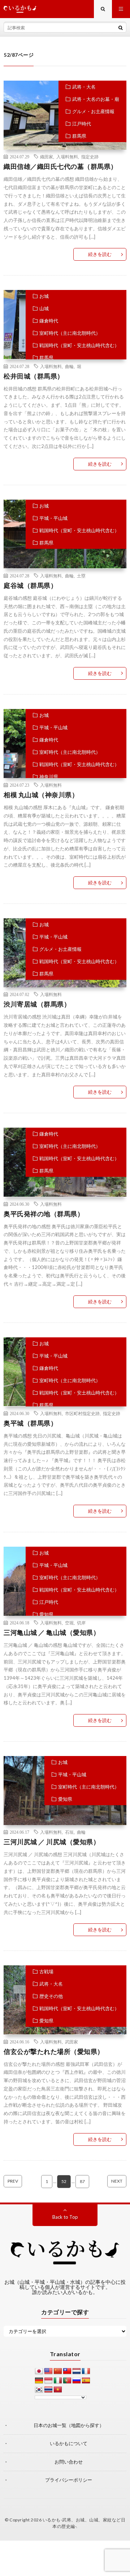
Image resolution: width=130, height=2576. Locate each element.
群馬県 (79, 136)
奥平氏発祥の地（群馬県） (44, 1214)
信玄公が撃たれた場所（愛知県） (54, 2051)
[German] (39, 2381)
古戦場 (46, 1971)
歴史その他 (51, 1996)
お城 (44, 296)
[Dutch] (77, 2371)
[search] (121, 27)
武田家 (71, 2042)
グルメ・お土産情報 (93, 111)
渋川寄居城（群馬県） (37, 1004)
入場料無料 (67, 157)
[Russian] (77, 2381)
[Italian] (58, 2381)
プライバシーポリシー (69, 2480)
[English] (48, 2371)
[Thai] (48, 2390)
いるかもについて (69, 2443)
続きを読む (100, 254)
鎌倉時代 (49, 321)
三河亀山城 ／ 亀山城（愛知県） (52, 1632)
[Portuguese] (67, 2381)
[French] (86, 2371)
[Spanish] (86, 2381)
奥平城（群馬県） (30, 1423)
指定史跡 (90, 157)
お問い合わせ (69, 2462)
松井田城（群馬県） (34, 376)
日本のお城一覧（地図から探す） (69, 2425)
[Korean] (39, 2390)
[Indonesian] (48, 2381)
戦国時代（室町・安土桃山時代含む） (79, 345)
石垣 (69, 1832)
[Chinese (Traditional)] (67, 2371)
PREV (13, 2181)
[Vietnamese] (58, 2390)
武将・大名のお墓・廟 (96, 99)
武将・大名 (84, 87)
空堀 (69, 1623)
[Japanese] (39, 2371)
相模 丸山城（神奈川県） (41, 795)
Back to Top (65, 2217)
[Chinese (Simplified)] (58, 2371)
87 (82, 2181)
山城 (44, 308)
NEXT (117, 2181)
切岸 (81, 1623)
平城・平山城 (53, 518)
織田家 (47, 157)
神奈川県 (49, 777)
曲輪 (69, 366)
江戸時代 (82, 124)
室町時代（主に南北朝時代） (70, 333)
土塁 (81, 576)
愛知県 (46, 1614)
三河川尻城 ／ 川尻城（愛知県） (52, 1842)
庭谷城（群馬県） (30, 585)
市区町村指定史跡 (82, 1413)
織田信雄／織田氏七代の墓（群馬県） (60, 166)
